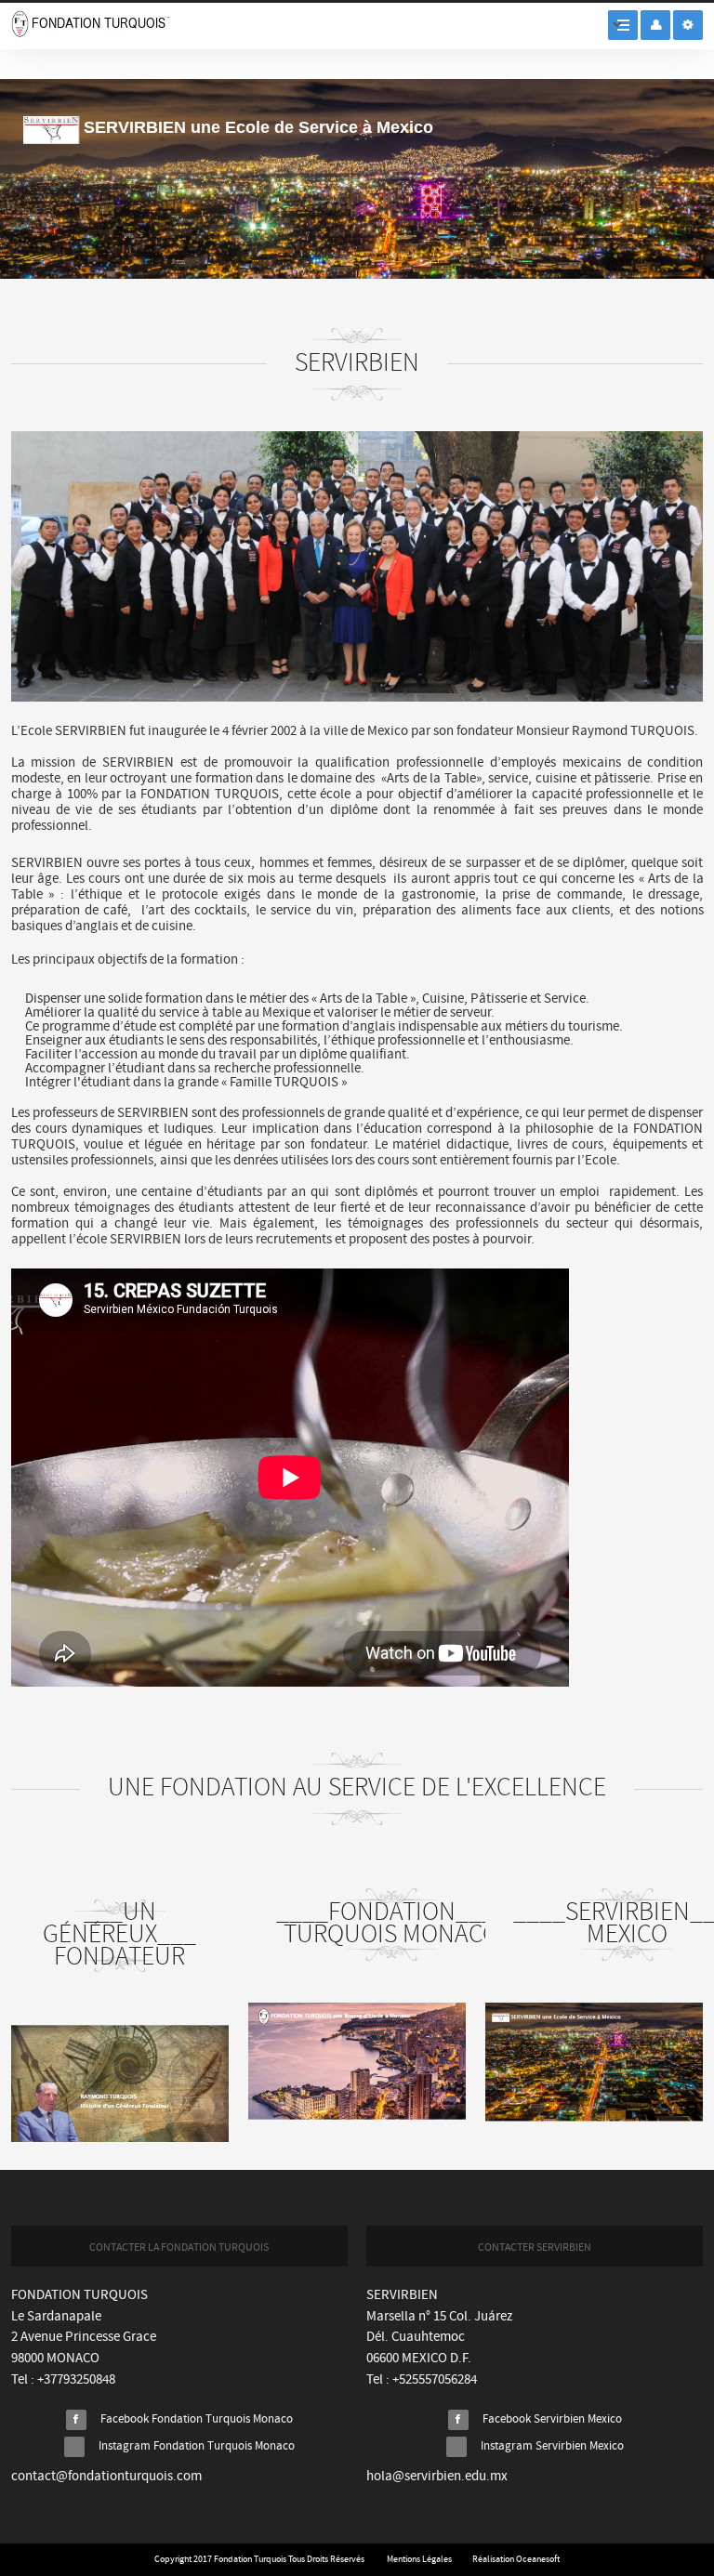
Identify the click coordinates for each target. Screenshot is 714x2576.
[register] (688, 25)
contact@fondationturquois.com (106, 2476)
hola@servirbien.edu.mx (437, 2476)
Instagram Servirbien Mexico (552, 2446)
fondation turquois (91, 24)
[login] (655, 25)
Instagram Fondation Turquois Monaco (197, 2446)
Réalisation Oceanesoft (516, 2559)
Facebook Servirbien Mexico (552, 2419)
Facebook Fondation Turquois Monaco (197, 2419)
